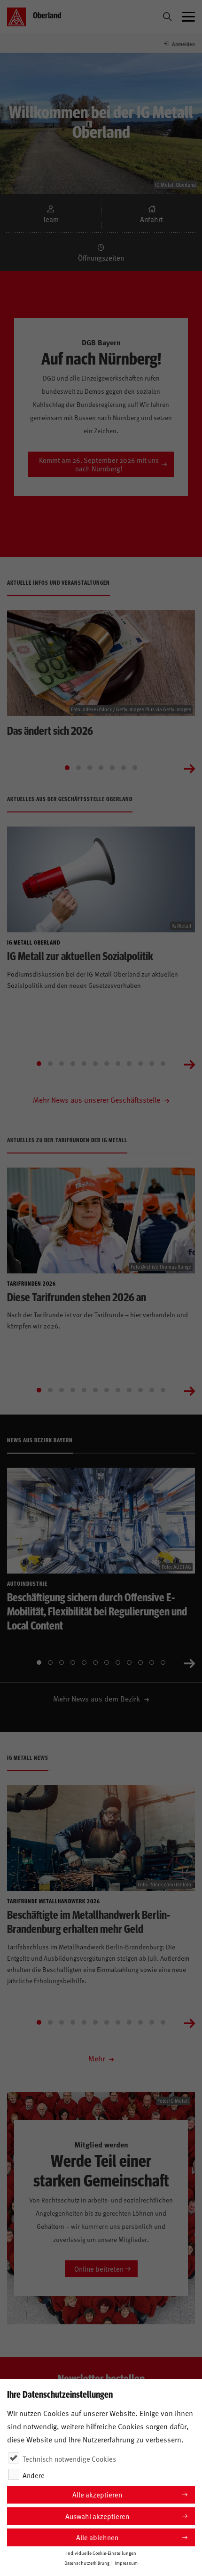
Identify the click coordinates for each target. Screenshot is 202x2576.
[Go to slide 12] (163, 1064)
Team (51, 219)
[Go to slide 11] (152, 1064)
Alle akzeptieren (97, 2494)
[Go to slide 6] (124, 768)
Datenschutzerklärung (87, 2563)
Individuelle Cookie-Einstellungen (101, 2553)
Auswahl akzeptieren (97, 2516)
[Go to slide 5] (112, 768)
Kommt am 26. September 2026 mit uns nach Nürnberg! (99, 464)
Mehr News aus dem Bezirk (97, 1698)
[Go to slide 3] (90, 768)
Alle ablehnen (97, 2537)
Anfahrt (151, 219)
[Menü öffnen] (188, 17)
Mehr (97, 2058)
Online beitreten (99, 2269)
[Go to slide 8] (118, 1064)
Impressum (126, 2563)
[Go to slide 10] (140, 1064)
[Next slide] (189, 768)
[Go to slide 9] (129, 1064)
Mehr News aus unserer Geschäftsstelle (97, 1099)
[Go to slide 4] (101, 768)
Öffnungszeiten (101, 258)
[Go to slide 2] (78, 768)
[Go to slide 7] (135, 768)
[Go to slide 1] (67, 768)
